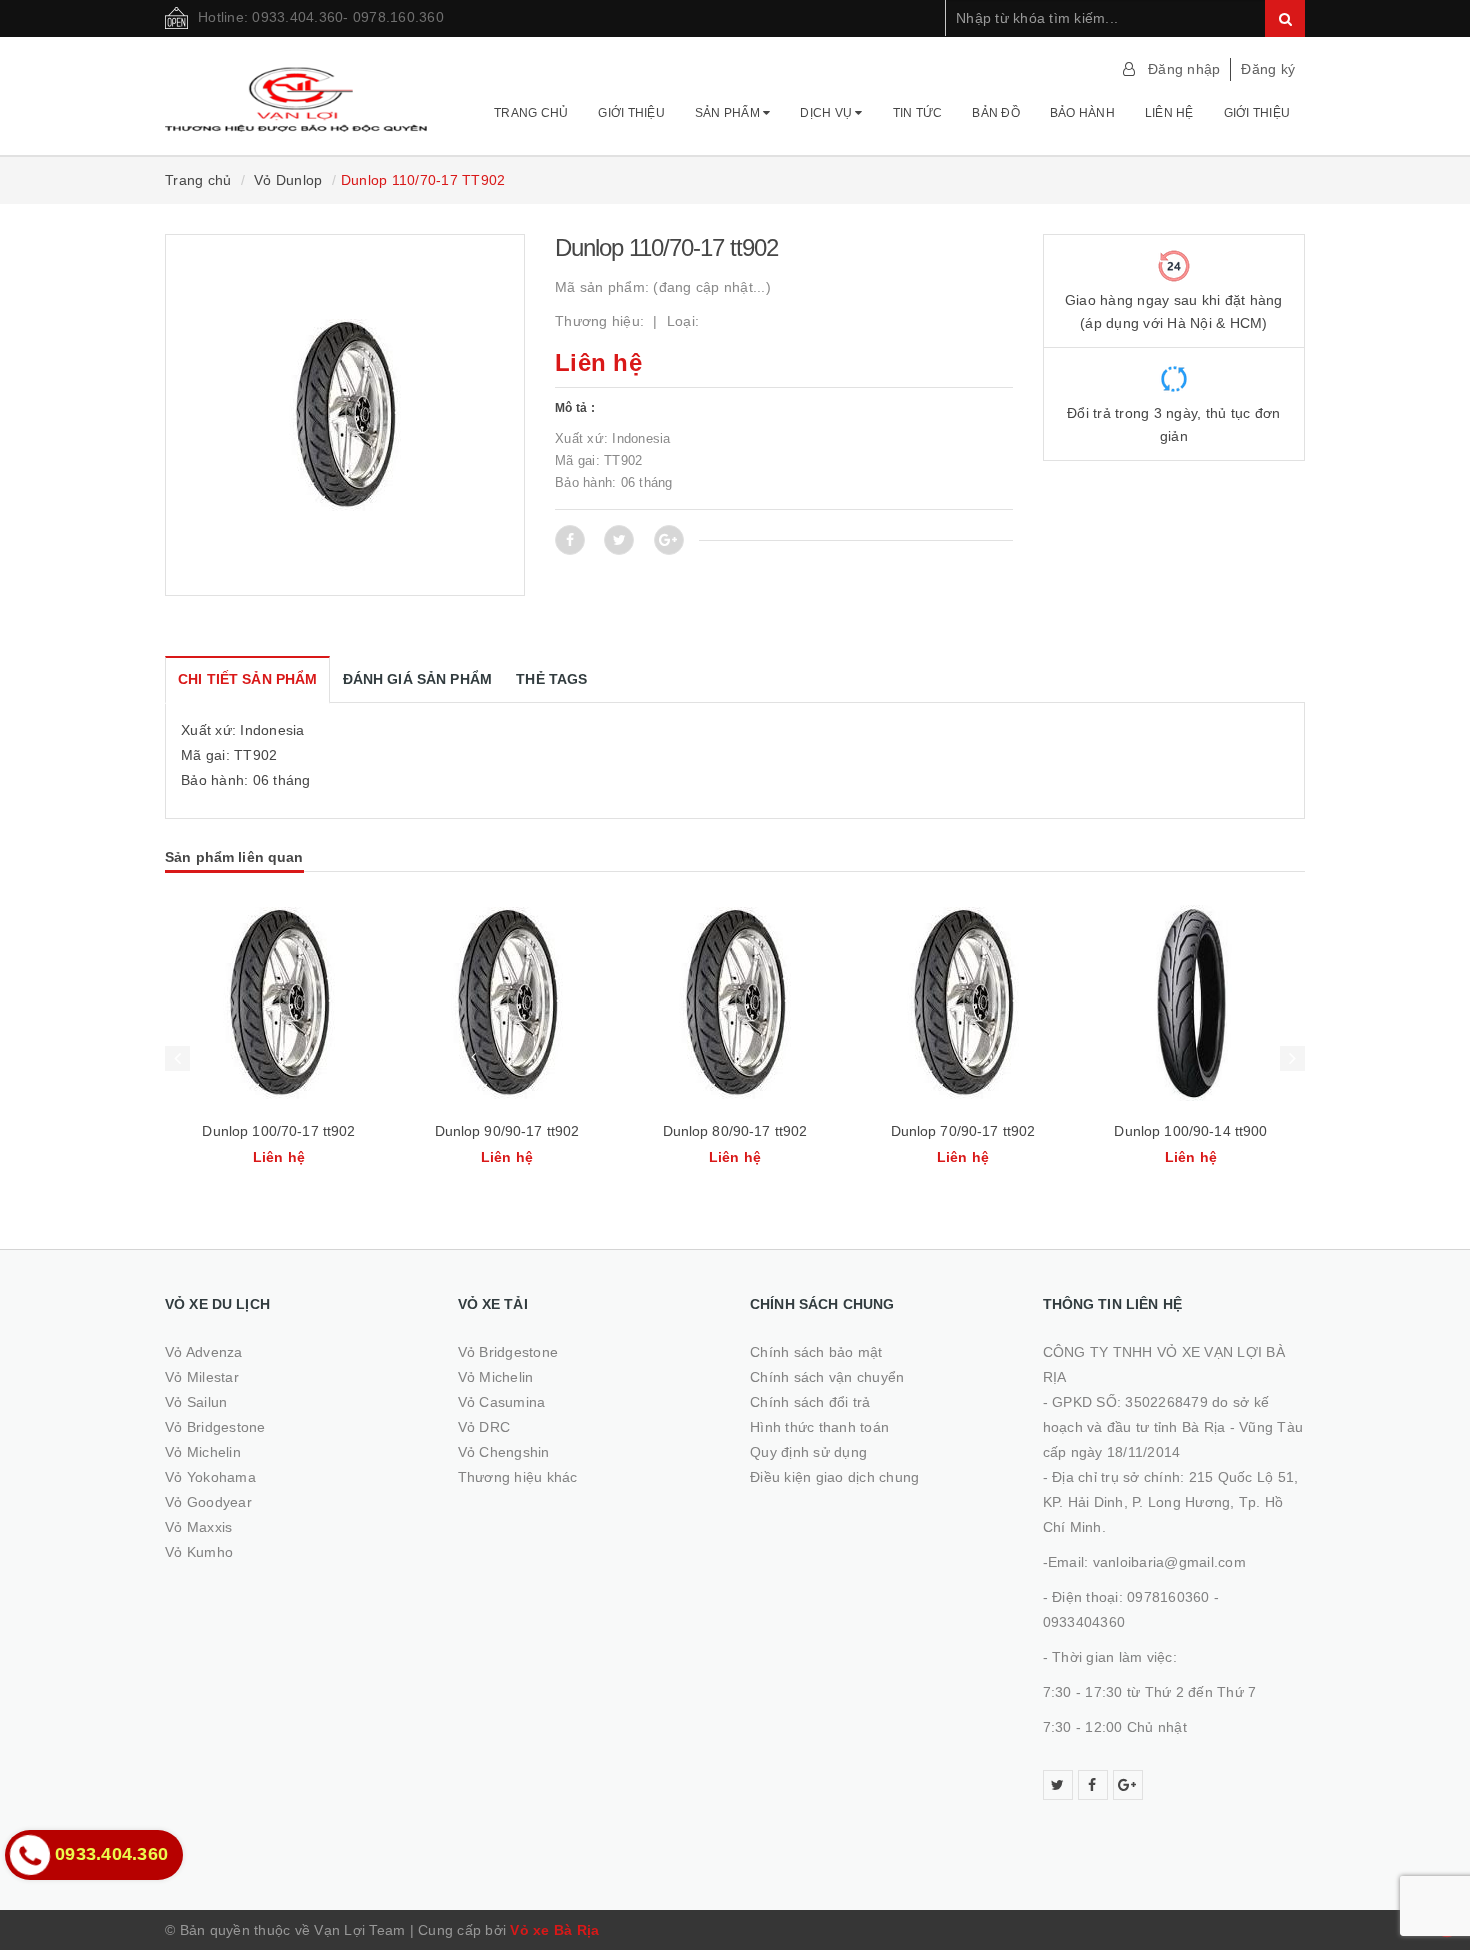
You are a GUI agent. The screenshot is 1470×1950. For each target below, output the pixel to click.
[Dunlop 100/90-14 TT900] (963, 1003)
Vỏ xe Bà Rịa (554, 1930)
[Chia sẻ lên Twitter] (619, 540)
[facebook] (1093, 1785)
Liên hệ (1169, 113)
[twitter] (1058, 1785)
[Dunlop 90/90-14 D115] (1191, 1003)
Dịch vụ (827, 113)
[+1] (669, 540)
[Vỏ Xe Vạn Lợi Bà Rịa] (296, 90)
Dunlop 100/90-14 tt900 (962, 1131)
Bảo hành (1082, 113)
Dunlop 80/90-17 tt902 (507, 1131)
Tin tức (918, 113)
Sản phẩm (729, 113)
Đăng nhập (1184, 69)
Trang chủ (531, 113)
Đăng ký (1268, 69)
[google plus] (1128, 1785)
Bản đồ (996, 113)
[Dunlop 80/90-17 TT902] (507, 1003)
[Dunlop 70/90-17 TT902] (735, 1003)
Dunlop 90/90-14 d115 (1191, 1131)
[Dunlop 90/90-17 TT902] (279, 1003)
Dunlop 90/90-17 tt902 (279, 1131)
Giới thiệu (631, 113)
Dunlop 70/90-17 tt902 (735, 1131)
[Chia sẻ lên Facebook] (570, 540)
